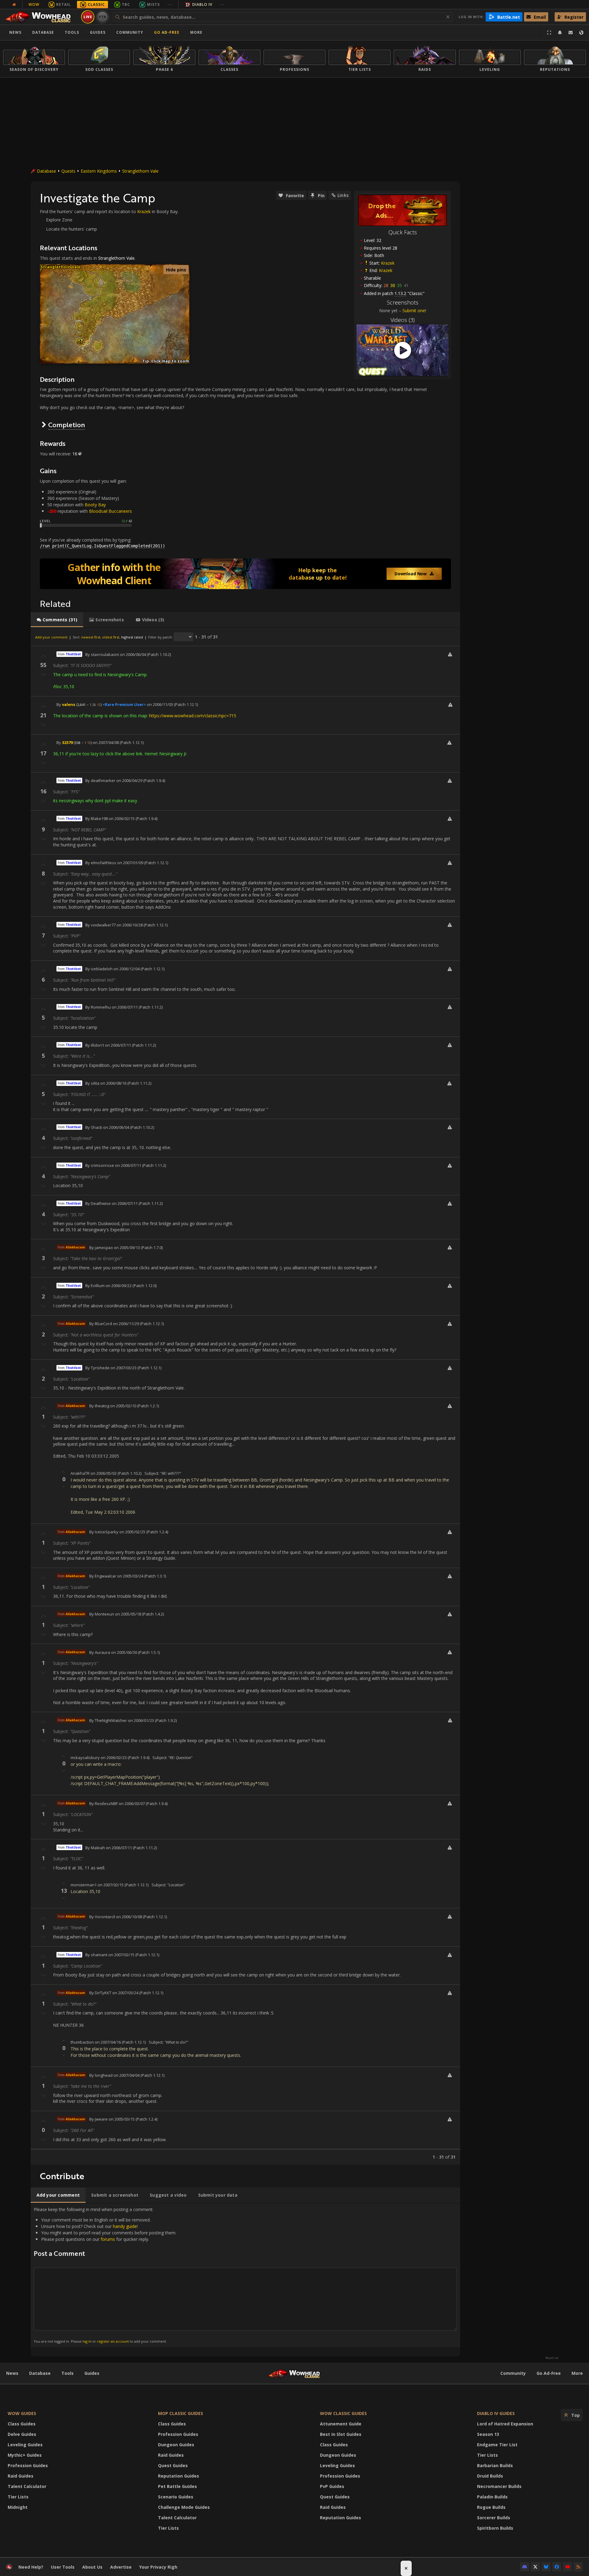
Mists (153, 4)
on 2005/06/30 (124, 1652)
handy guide (125, 2226)
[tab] (57, 620)
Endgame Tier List (497, 2445)
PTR (103, 17)
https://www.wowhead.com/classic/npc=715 (193, 716)
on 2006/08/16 (113, 1083)
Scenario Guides (176, 2497)
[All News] (14, 5)
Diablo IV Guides (496, 2413)
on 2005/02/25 (132, 1532)
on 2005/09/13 (127, 1248)
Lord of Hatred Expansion (505, 2424)
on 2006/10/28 (130, 925)
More (577, 2373)
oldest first (111, 637)
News (15, 32)
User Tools (63, 2567)
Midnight (18, 2507)
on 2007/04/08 (106, 742)
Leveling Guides (25, 2445)
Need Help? (31, 2567)
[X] (535, 2567)
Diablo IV (202, 4)
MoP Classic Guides (181, 2413)
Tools (67, 2373)
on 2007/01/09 (130, 863)
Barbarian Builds (495, 2465)
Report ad (552, 2358)
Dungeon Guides (176, 2445)
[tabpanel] (245, 1396)
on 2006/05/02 (104, 1473)
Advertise (121, 2567)
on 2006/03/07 (132, 1804)
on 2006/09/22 (119, 1286)
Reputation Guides (179, 2476)
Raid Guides (21, 2476)
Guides (98, 32)
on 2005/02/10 (123, 1406)
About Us (92, 2567)
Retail (64, 4)
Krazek (388, 263)
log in (87, 2341)
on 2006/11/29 (126, 1324)
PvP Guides (332, 2486)
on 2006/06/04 (133, 654)
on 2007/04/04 (127, 2075)
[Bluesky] (546, 2567)
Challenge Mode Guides (184, 2507)
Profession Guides (28, 2465)
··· (170, 4)
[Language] (581, 33)
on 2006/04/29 (129, 780)
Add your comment (51, 637)
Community (130, 32)
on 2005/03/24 (130, 1576)
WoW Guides (22, 2413)
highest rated (132, 637)
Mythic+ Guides (25, 2455)
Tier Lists (18, 2497)
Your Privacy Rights (161, 2567)
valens (69, 704)
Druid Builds (490, 2476)
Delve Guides (22, 2434)
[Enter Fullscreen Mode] (549, 33)
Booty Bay (95, 505)
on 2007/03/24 (125, 1993)
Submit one (414, 310)
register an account (113, 2341)
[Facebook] (557, 2567)
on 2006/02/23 (114, 1758)
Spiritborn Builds (495, 2528)
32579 (67, 742)
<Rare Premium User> (124, 704)
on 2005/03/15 (122, 2119)
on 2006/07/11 (125, 1007)
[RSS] (578, 2567)
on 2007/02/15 (111, 1885)
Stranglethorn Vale (140, 171)
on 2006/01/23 (141, 1720)
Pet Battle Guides (177, 2486)
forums (108, 2239)
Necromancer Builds (499, 2486)
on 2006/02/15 (122, 818)
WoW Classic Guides (343, 2413)
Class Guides (22, 2424)
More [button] (196, 32)
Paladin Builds (492, 2497)
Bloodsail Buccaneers (110, 511)
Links (343, 195)
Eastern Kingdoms (99, 171)
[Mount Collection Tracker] (245, 574)
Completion (67, 425)
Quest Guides (173, 2465)
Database (43, 32)
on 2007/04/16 (108, 2042)
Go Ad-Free (167, 32)
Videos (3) (403, 320)
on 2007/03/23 (123, 1368)
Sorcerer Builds (494, 2518)
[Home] (41, 17)
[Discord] (525, 2567)
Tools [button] (72, 32)
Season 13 (488, 2434)
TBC (126, 4)
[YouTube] (568, 2567)
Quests (68, 171)
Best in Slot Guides (341, 2434)
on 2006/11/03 (160, 704)
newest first (91, 637)
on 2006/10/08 (129, 1917)
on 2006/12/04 (127, 969)
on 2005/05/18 (128, 1614)
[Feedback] (571, 33)
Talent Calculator (27, 2486)
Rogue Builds (491, 2507)
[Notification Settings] (560, 33)
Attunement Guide (341, 2424)
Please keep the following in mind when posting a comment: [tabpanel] (105, 2275)
